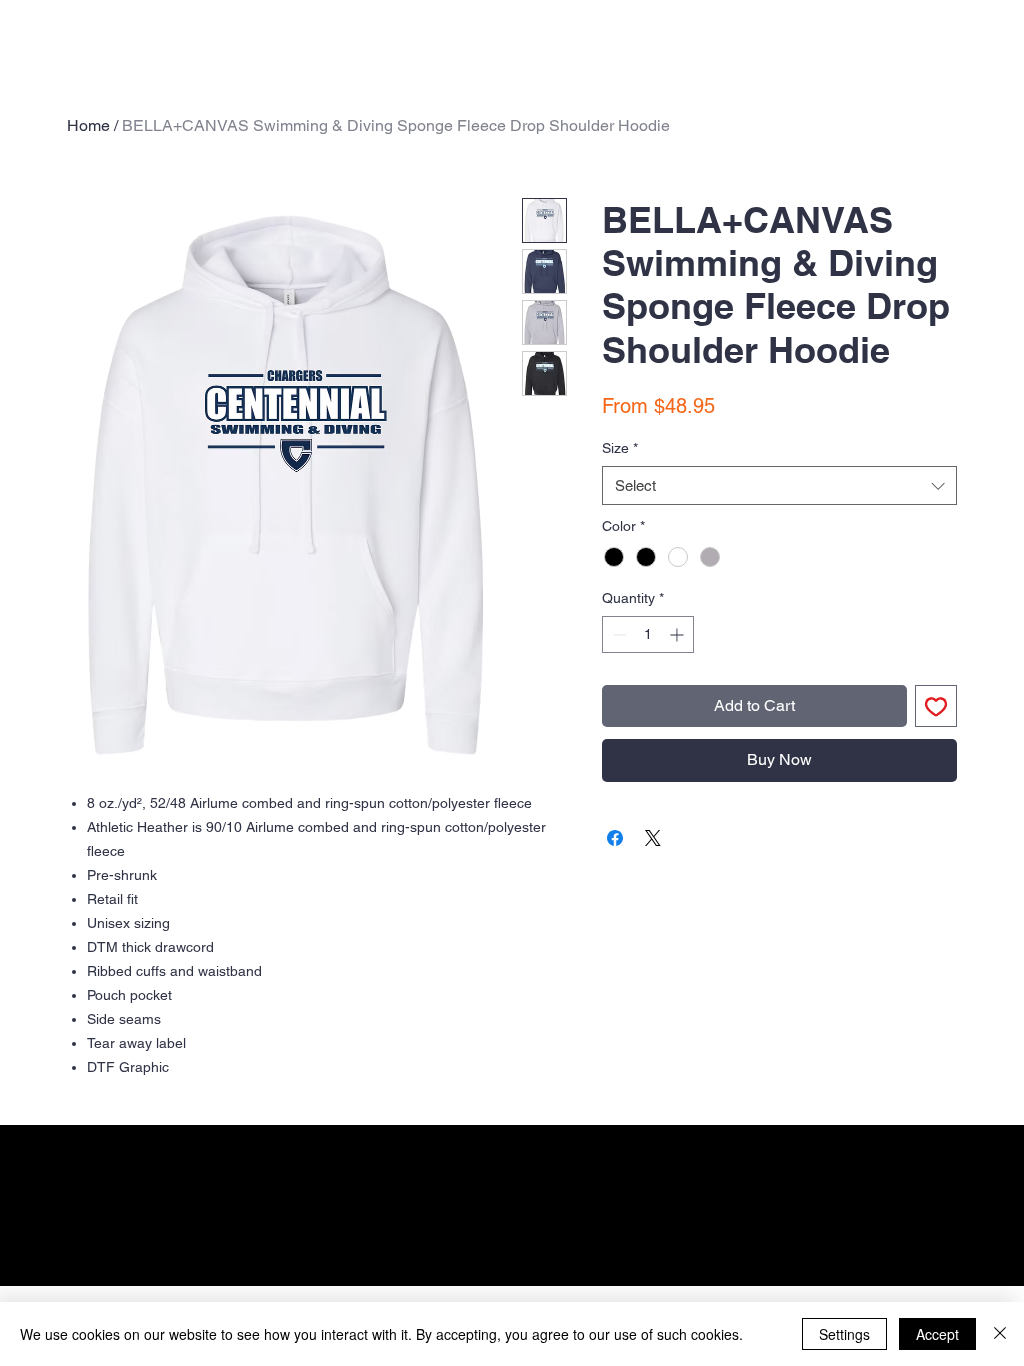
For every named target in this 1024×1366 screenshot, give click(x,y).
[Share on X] (653, 838)
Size (620, 448)
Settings (844, 1334)
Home (88, 125)
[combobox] (779, 485)
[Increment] (678, 634)
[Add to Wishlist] (936, 706)
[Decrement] (617, 634)
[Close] (1000, 1334)
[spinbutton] (648, 634)
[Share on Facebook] (615, 838)
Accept (937, 1334)
